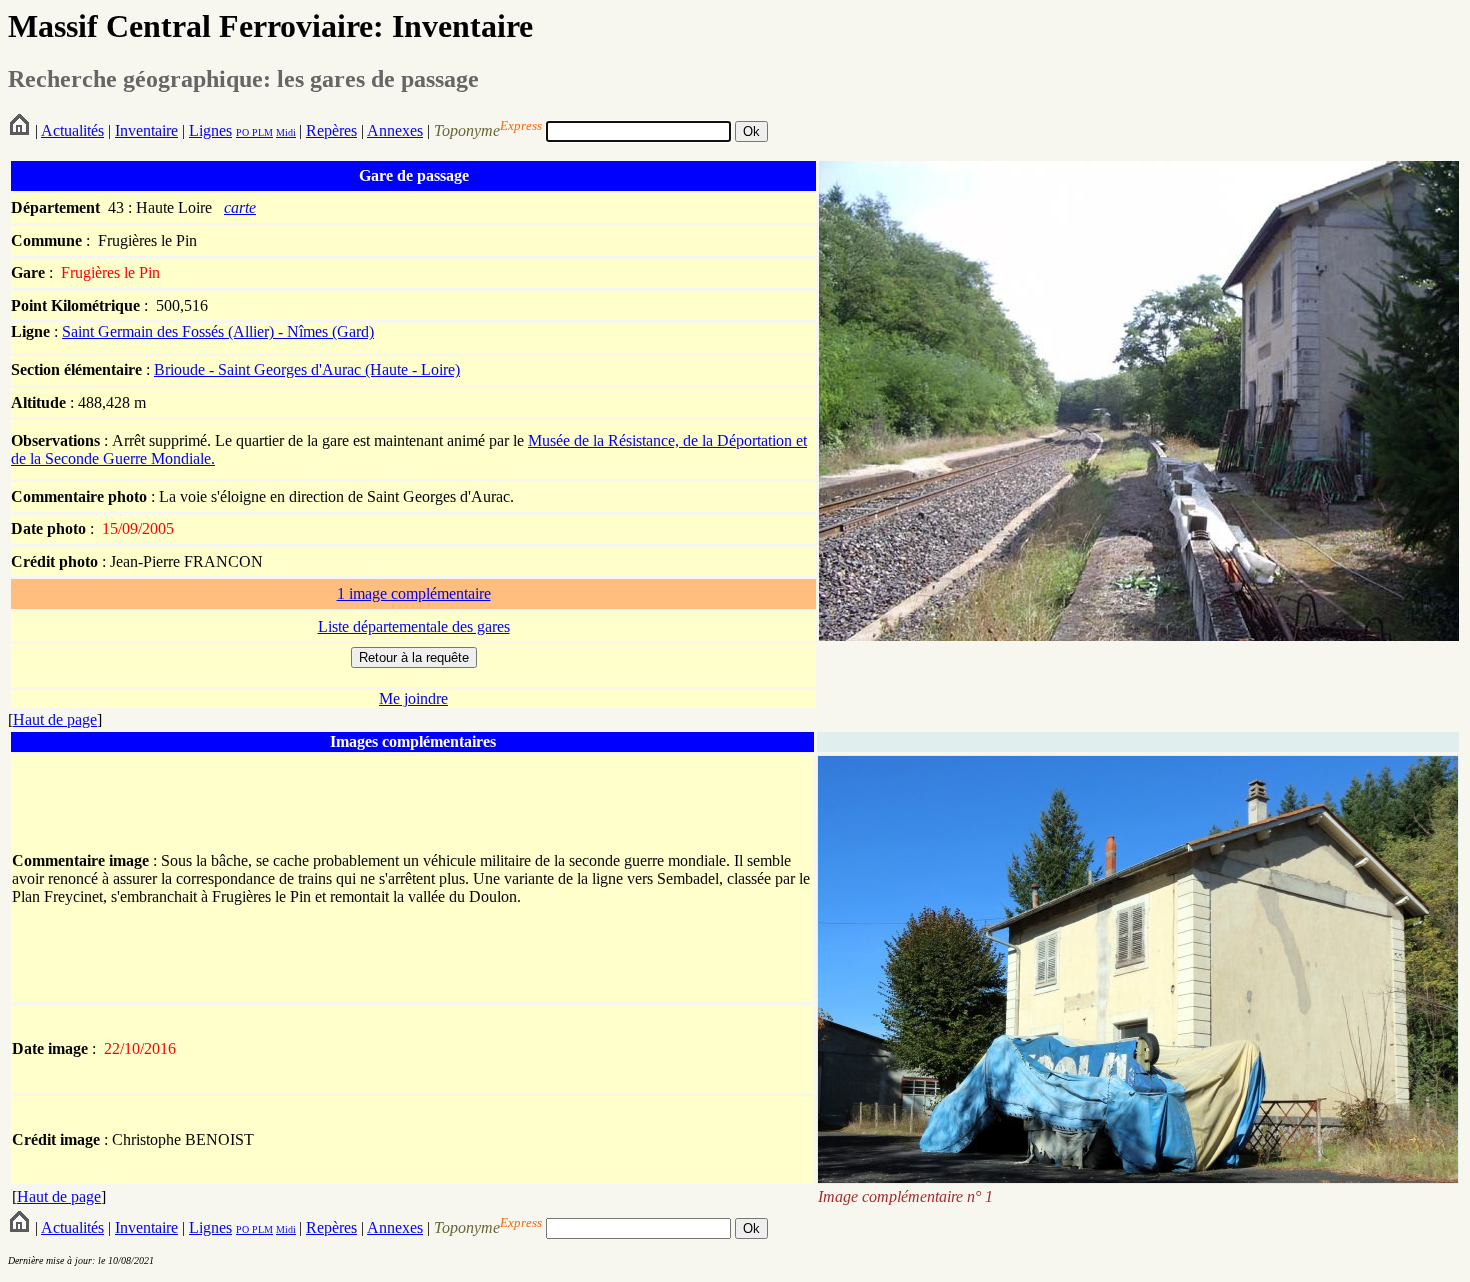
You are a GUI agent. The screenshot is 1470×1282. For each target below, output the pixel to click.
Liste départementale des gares (414, 626)
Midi (286, 132)
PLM (261, 132)
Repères (331, 130)
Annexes (395, 130)
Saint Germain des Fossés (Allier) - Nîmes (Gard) (218, 331)
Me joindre (413, 698)
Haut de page (55, 719)
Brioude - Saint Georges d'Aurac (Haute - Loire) (307, 369)
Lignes (210, 130)
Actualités (72, 130)
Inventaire (146, 130)
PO (242, 132)
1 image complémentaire (414, 593)
